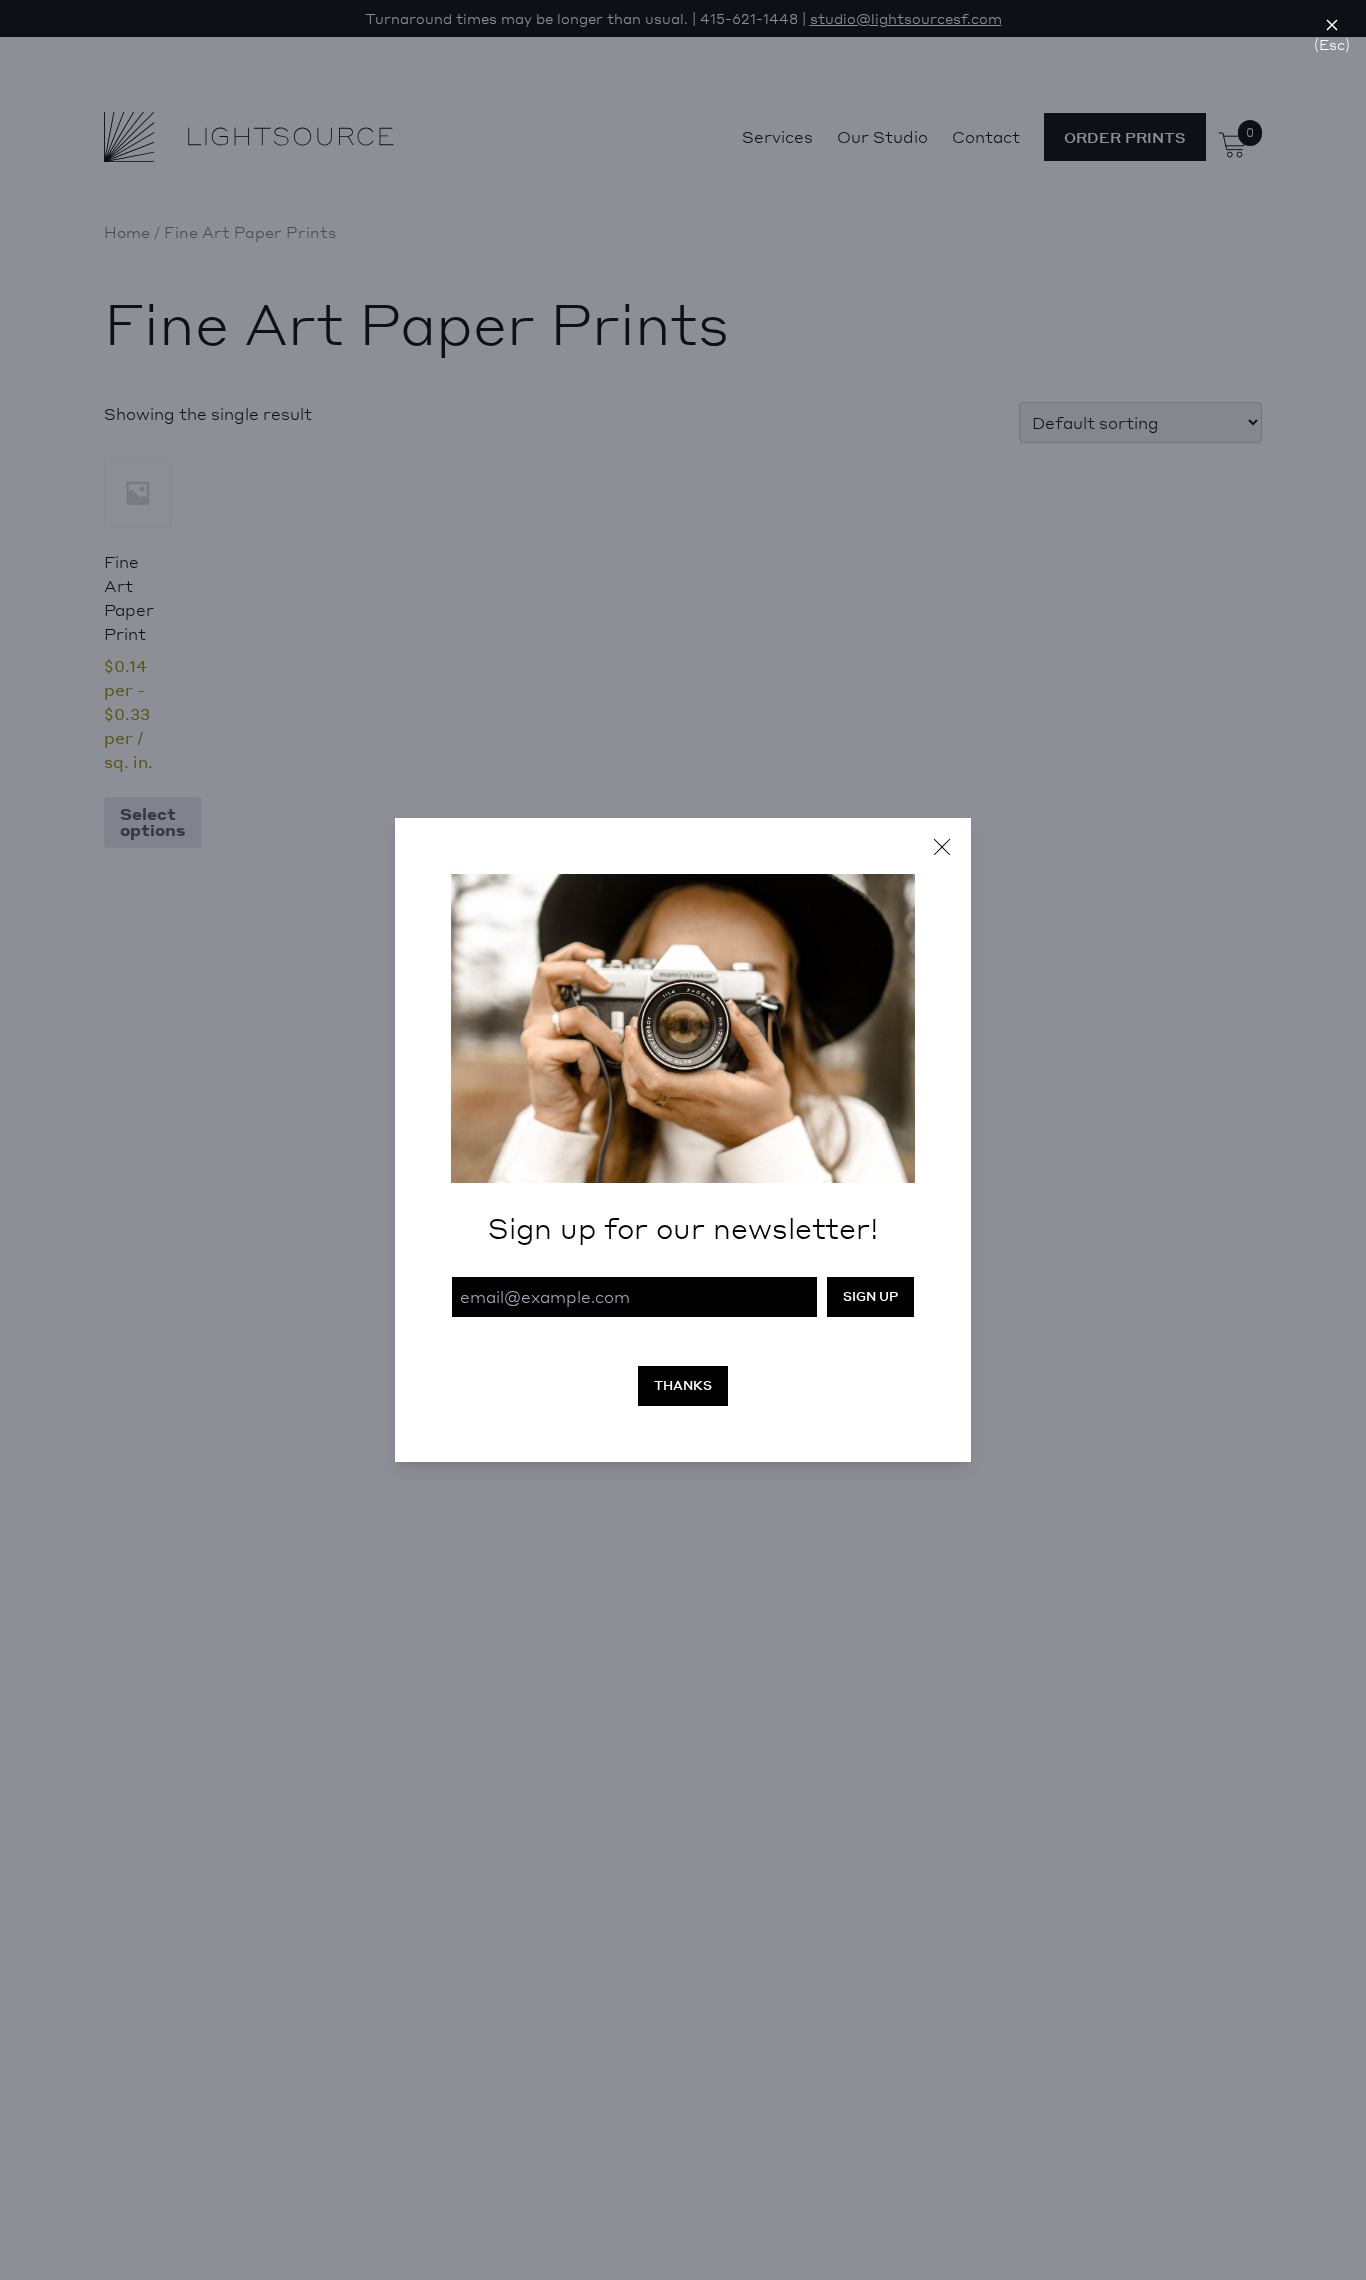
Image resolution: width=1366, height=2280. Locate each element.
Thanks (683, 1385)
